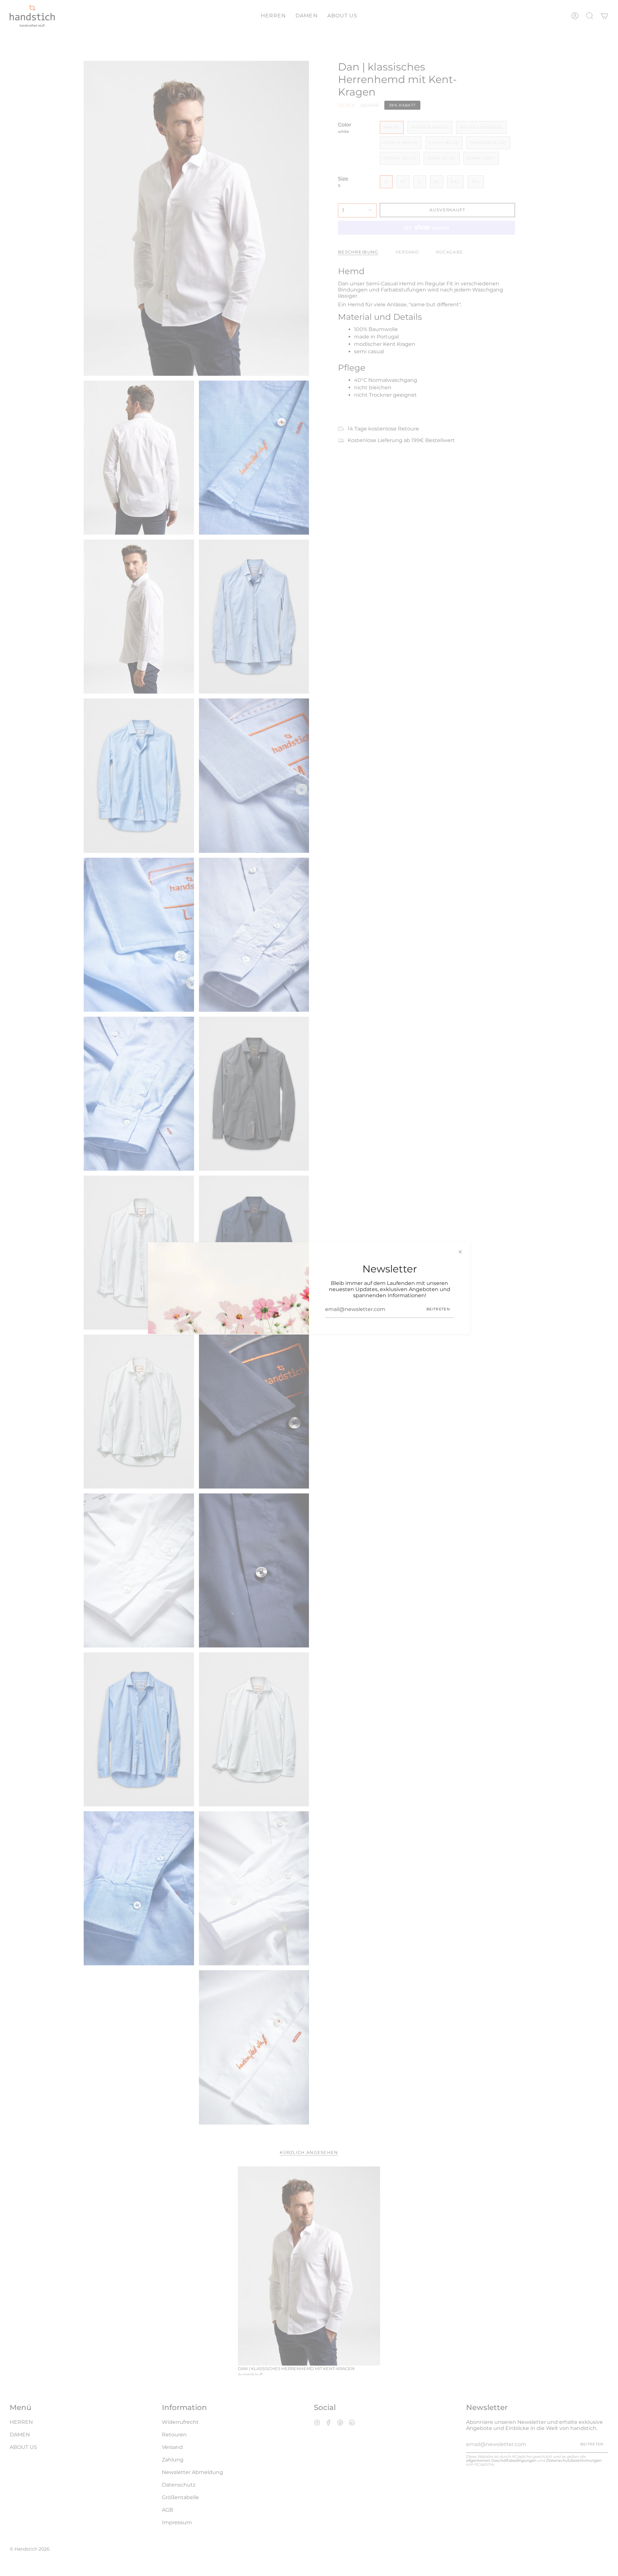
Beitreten (438, 1309)
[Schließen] (460, 1252)
